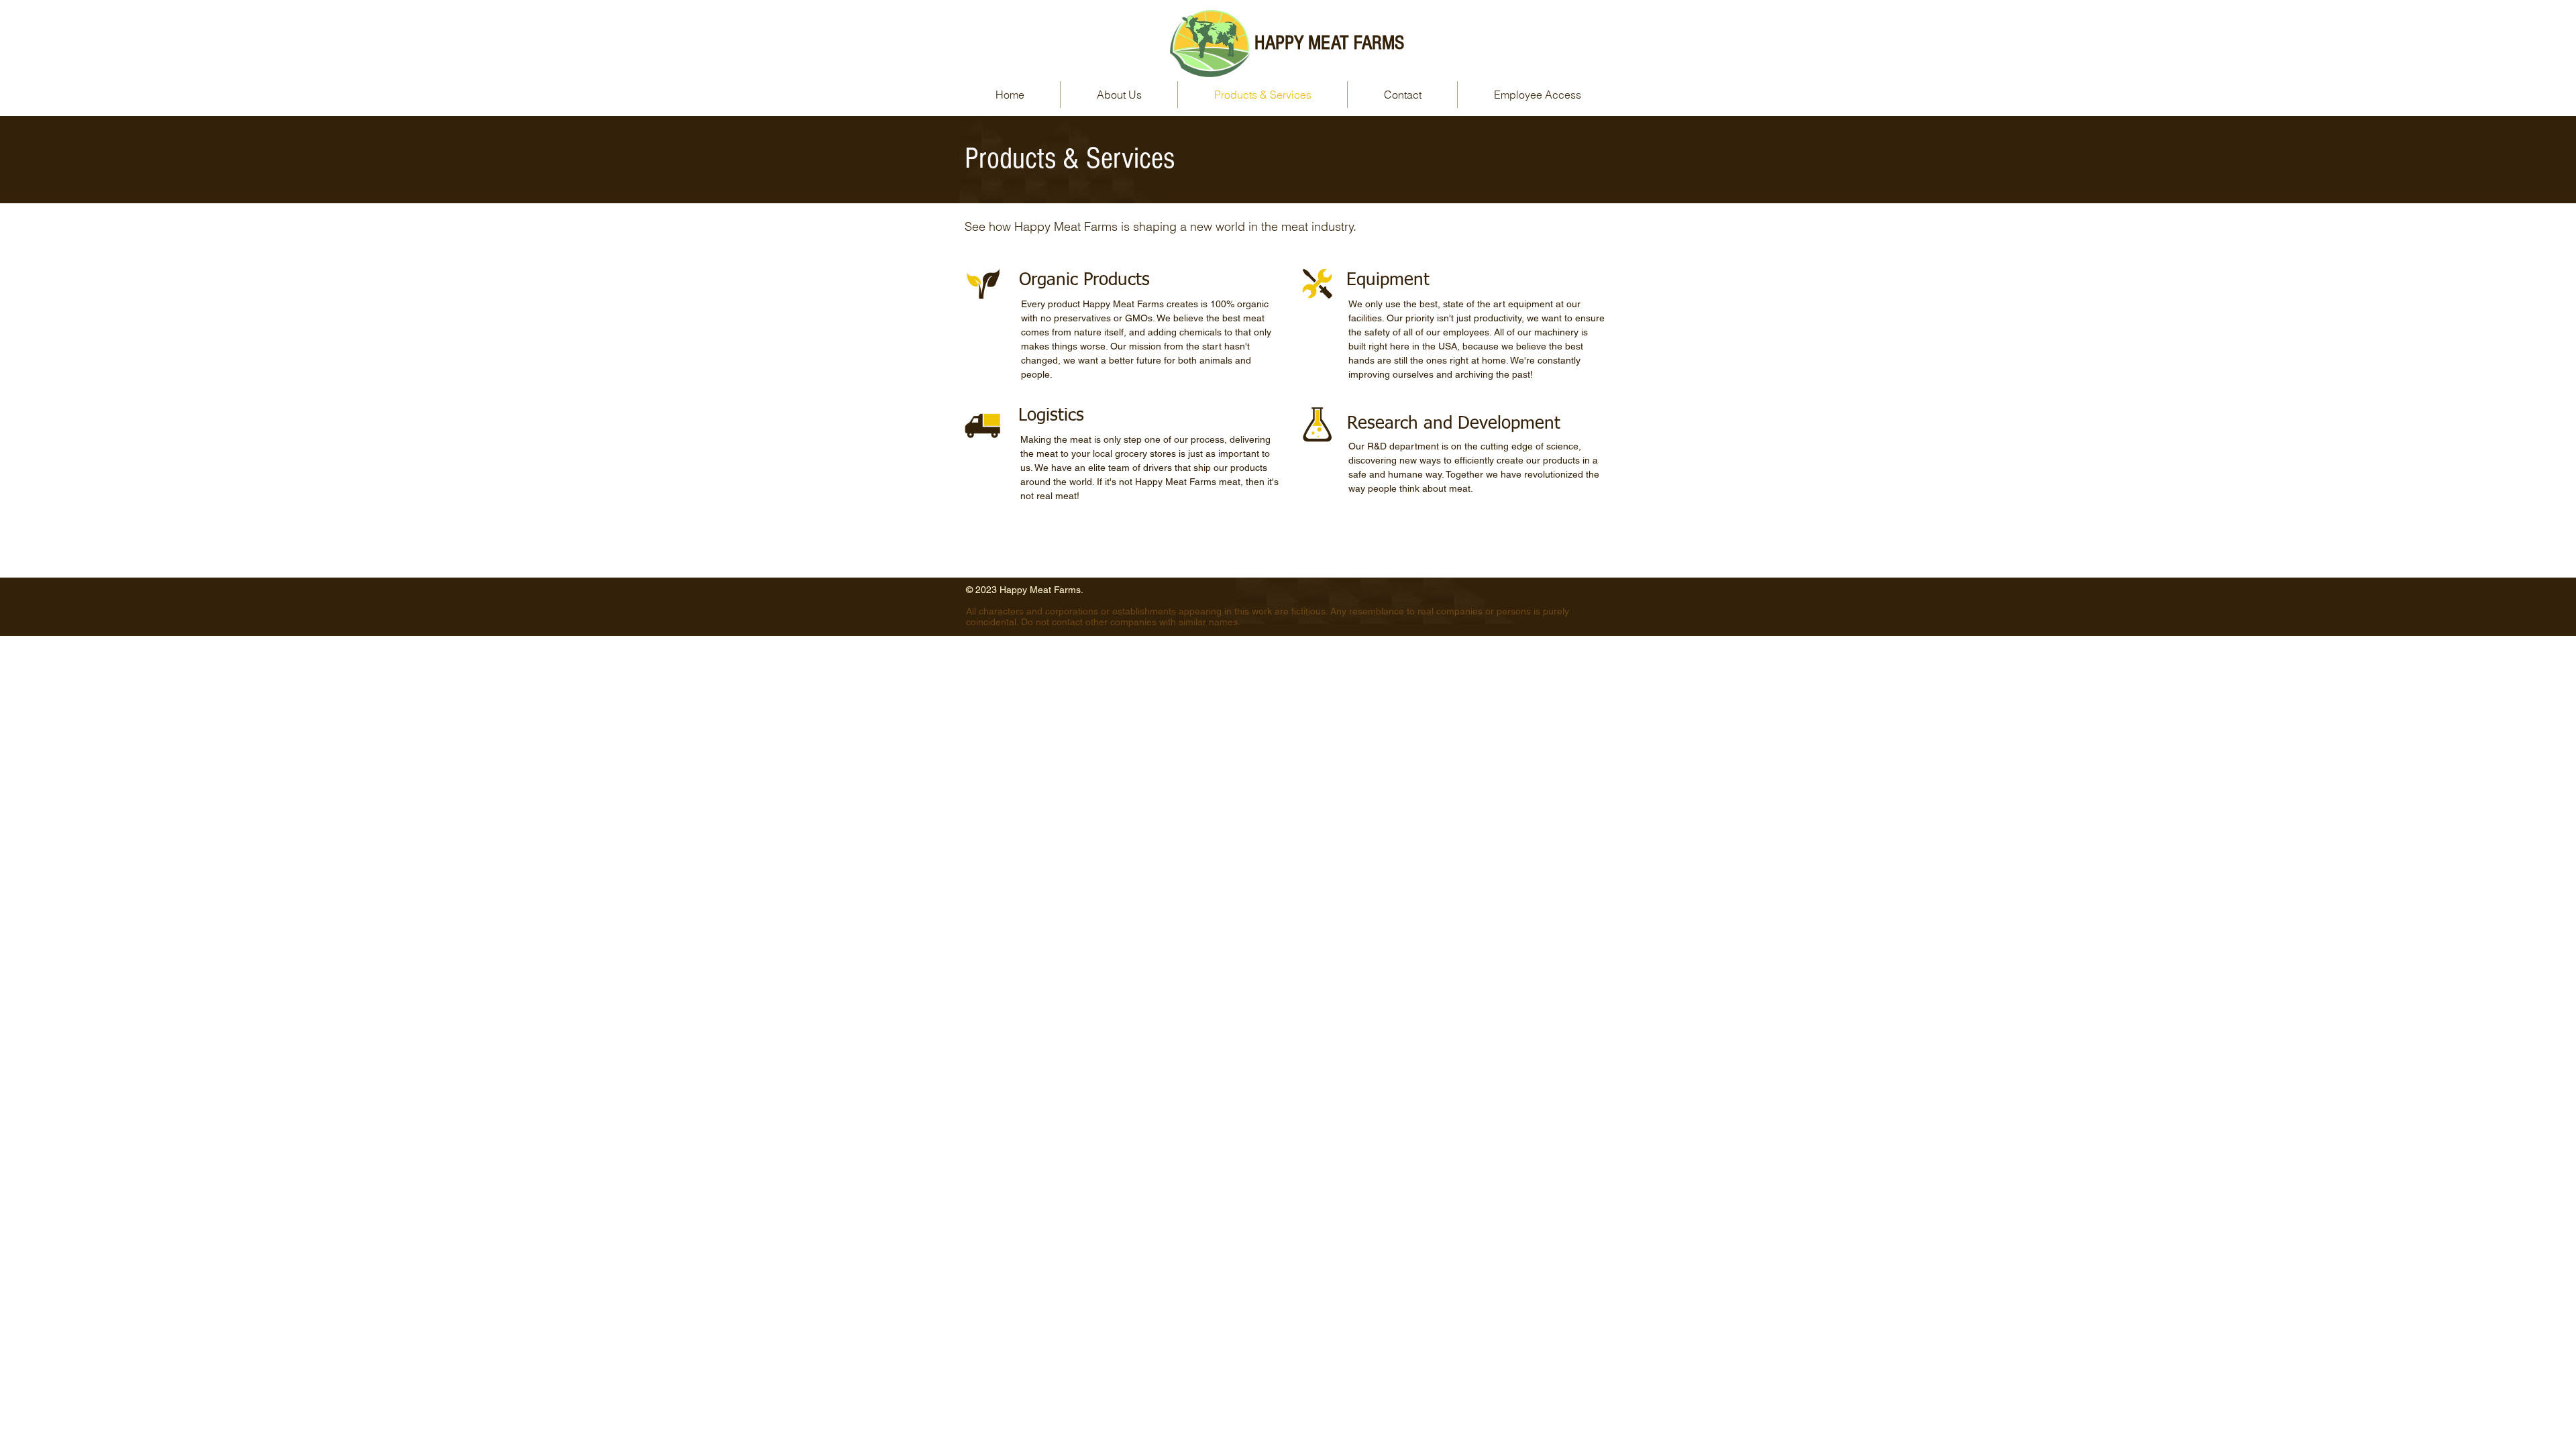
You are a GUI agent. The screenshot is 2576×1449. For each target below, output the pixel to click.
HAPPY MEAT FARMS (1329, 43)
